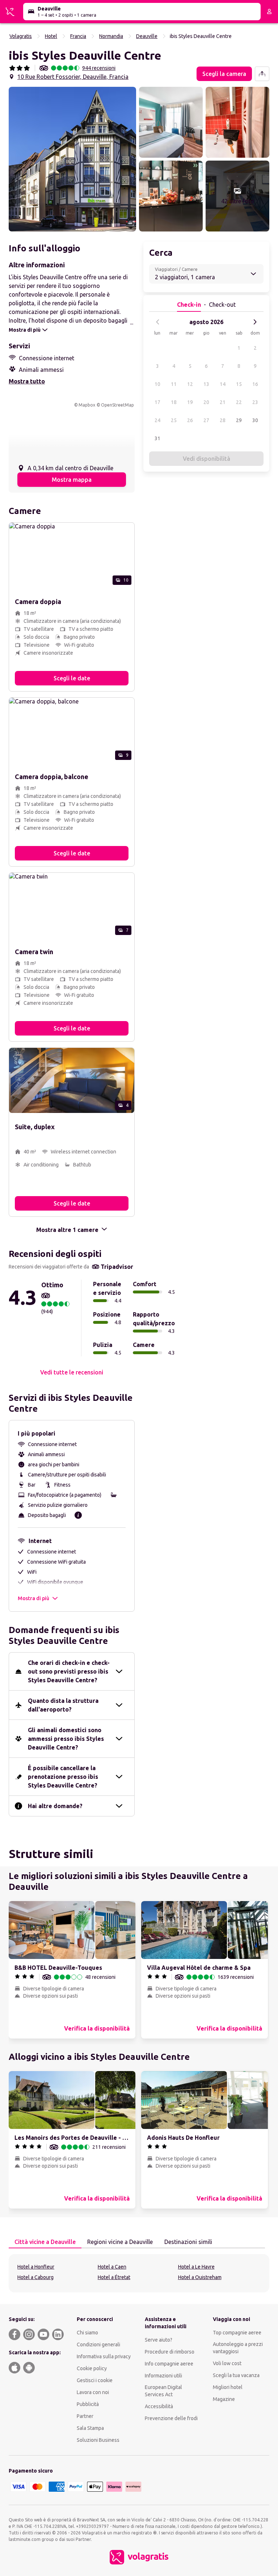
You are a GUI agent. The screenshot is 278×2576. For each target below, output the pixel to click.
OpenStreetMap (117, 405)
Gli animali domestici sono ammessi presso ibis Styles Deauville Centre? (66, 1739)
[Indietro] (158, 322)
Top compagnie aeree (237, 2333)
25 (174, 420)
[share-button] (262, 74)
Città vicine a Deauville (45, 2242)
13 (206, 384)
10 (157, 384)
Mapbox (87, 405)
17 (157, 402)
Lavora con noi (93, 2392)
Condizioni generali (98, 2345)
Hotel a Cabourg (35, 2277)
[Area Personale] (269, 12)
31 (157, 438)
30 (255, 420)
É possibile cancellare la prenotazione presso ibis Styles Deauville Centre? (63, 1777)
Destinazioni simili (188, 2242)
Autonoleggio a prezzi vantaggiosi (238, 2348)
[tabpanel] (139, 2273)
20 (206, 402)
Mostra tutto (27, 381)
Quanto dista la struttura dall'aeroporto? (63, 1705)
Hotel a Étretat (114, 2277)
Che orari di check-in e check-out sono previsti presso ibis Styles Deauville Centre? (69, 1671)
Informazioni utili (163, 2376)
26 (190, 420)
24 (157, 420)
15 (239, 384)
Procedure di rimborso (170, 2352)
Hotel (51, 36)
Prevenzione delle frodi (171, 2418)
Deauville (147, 36)
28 (223, 420)
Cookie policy (92, 2368)
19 (190, 402)
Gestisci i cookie (95, 2380)
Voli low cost (227, 2363)
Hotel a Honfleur (36, 2267)
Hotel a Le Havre (196, 2267)
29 (239, 420)
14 (223, 384)
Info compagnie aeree (169, 2364)
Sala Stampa (90, 2428)
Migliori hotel (228, 2387)
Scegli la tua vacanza (236, 2375)
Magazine (224, 2399)
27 (206, 420)
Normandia (111, 36)
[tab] (45, 2242)
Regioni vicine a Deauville (120, 2242)
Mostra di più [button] (33, 1598)
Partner (85, 2416)
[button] (72, 159)
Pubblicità (88, 2404)
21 (223, 402)
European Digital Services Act (163, 2391)
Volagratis (21, 36)
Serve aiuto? (159, 2340)
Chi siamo (87, 2333)
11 (174, 384)
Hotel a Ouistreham (200, 2277)
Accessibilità (159, 2406)
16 (255, 384)
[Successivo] (255, 322)
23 (255, 402)
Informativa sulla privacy (104, 2356)
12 (190, 384)
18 (174, 402)
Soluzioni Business (98, 2440)
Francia (78, 36)
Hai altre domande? (55, 1806)
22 (239, 402)
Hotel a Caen (112, 2267)
